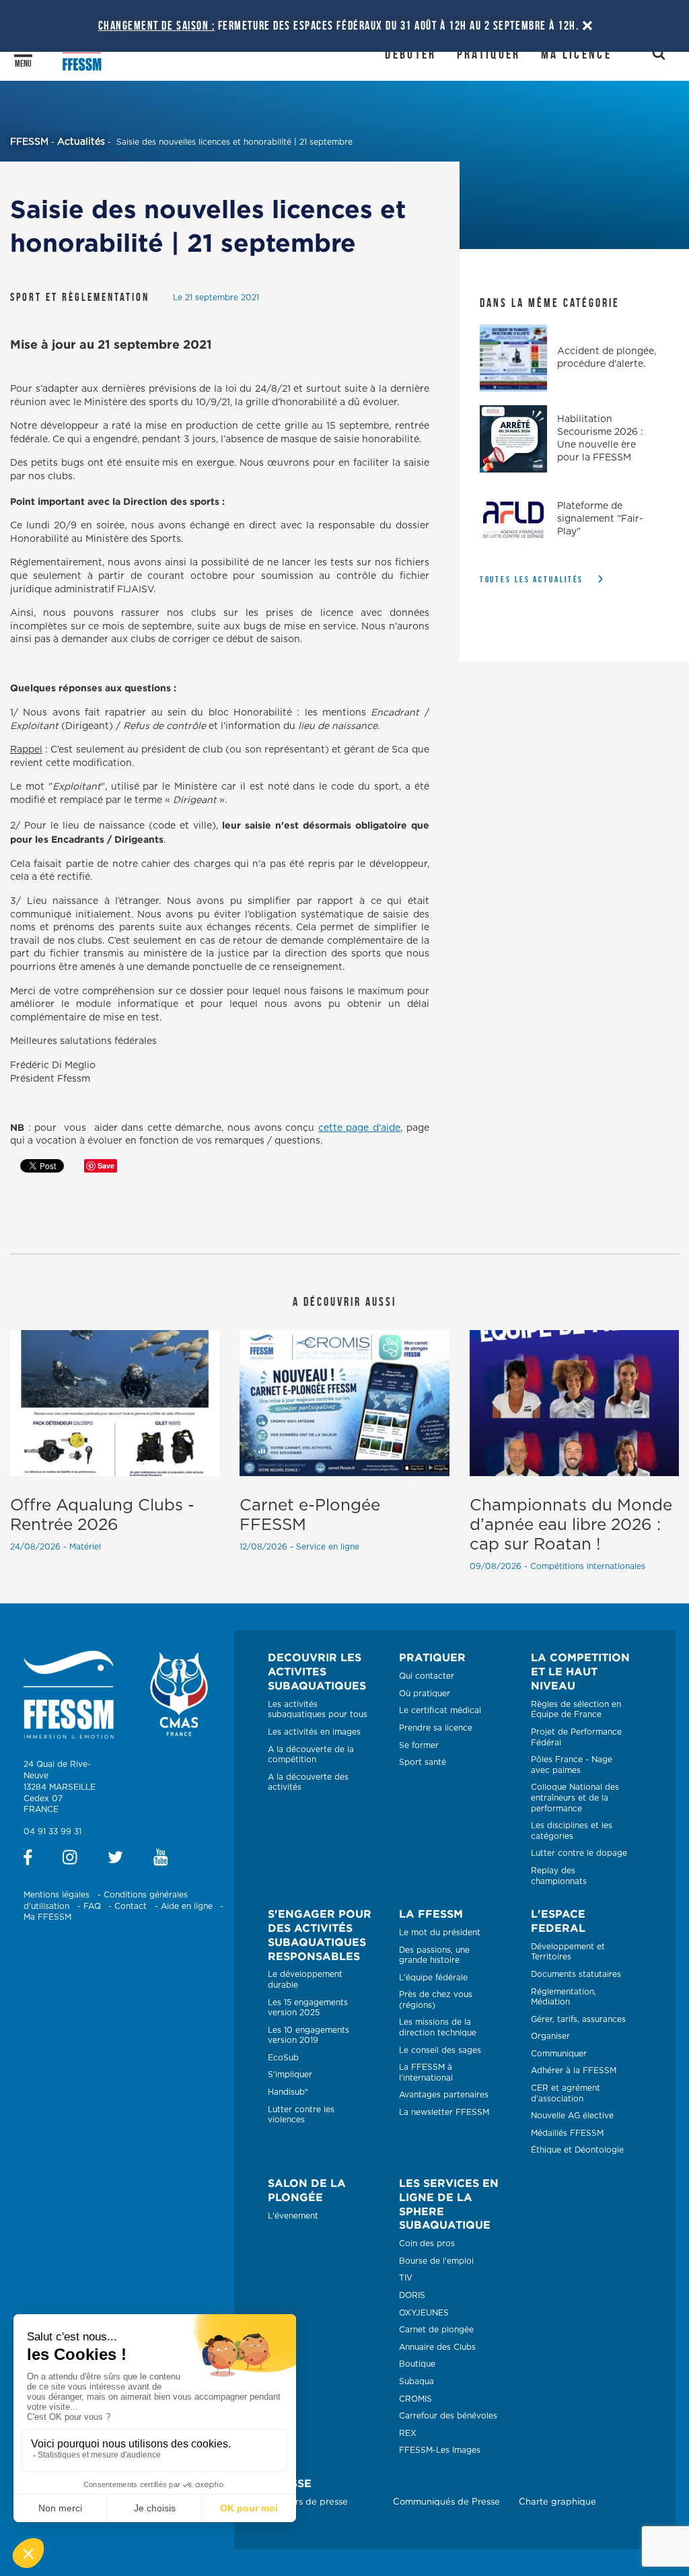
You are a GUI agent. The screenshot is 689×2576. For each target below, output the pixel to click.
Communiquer (559, 2054)
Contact (131, 1906)
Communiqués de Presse (446, 2502)
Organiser (550, 2036)
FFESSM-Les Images (440, 2450)
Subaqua (416, 2381)
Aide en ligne (187, 1906)
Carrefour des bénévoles (448, 2416)
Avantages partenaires (444, 2095)
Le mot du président (440, 1933)
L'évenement (293, 2216)
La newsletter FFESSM (444, 2112)
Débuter (410, 54)
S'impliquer (290, 2075)
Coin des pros (427, 2243)
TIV (406, 2278)
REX (408, 2433)
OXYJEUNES (424, 2313)
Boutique (417, 2364)
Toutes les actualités (532, 579)
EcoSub (283, 2058)
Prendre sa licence (436, 1728)
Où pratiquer (425, 1694)
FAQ (92, 1906)
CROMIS (415, 2399)
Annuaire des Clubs (437, 2347)
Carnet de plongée (436, 2330)
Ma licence (576, 54)
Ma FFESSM (47, 1917)
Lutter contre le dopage (579, 1853)
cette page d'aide (359, 1128)
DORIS (412, 2295)
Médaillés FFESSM (567, 2133)
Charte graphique (557, 2502)
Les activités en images (314, 1732)
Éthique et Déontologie (577, 2150)
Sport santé (423, 1762)
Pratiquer (489, 54)
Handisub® (288, 2092)
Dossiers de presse (308, 2502)
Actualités (81, 142)
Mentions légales (57, 1895)
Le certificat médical (440, 1710)
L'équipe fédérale (433, 1978)
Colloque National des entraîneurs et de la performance (575, 1798)
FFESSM (29, 142)
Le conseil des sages (440, 2050)
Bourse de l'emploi (436, 2261)
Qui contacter (427, 1676)
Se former (419, 1745)
